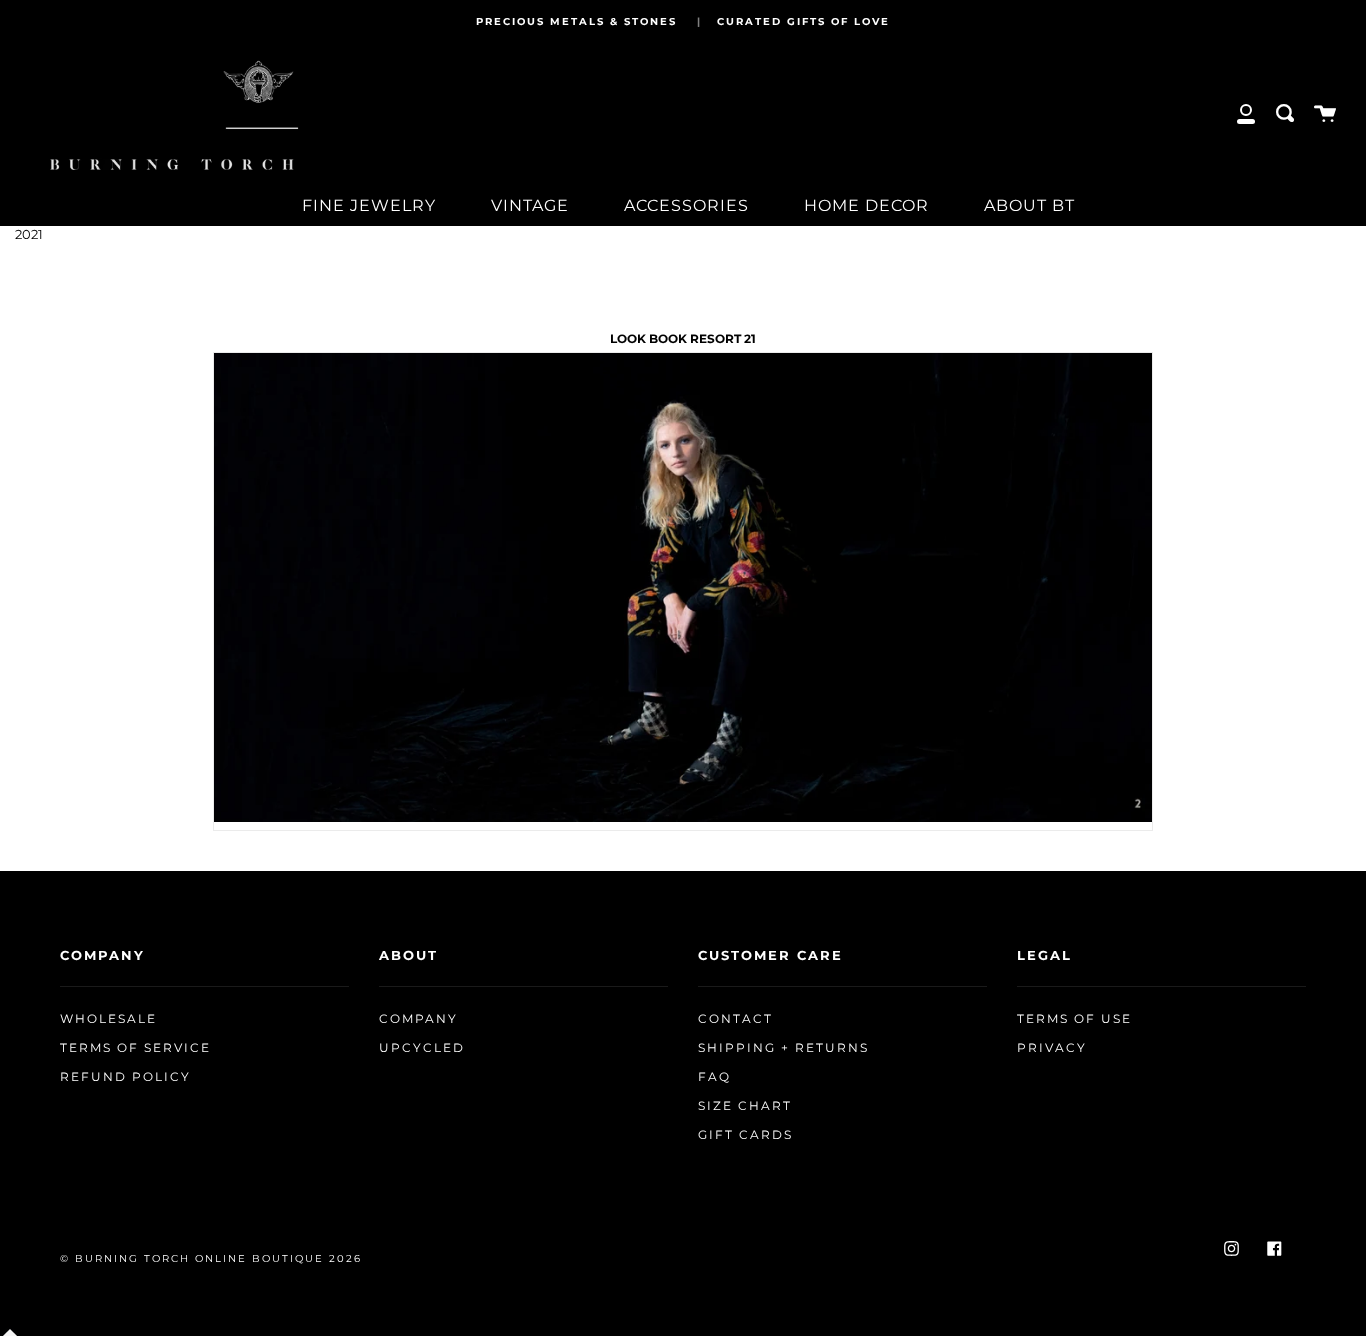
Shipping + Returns (783, 1048)
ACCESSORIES (686, 205)
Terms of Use (1074, 1019)
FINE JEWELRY (369, 205)
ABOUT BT (1029, 205)
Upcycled (422, 1048)
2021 (29, 234)
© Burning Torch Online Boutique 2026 (211, 1258)
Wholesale (108, 1019)
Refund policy (125, 1077)
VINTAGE (530, 205)
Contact (735, 1019)
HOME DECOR (866, 205)
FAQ (714, 1077)
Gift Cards (745, 1135)
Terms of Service (135, 1048)
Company (418, 1019)
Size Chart (745, 1106)
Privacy (1052, 1048)
